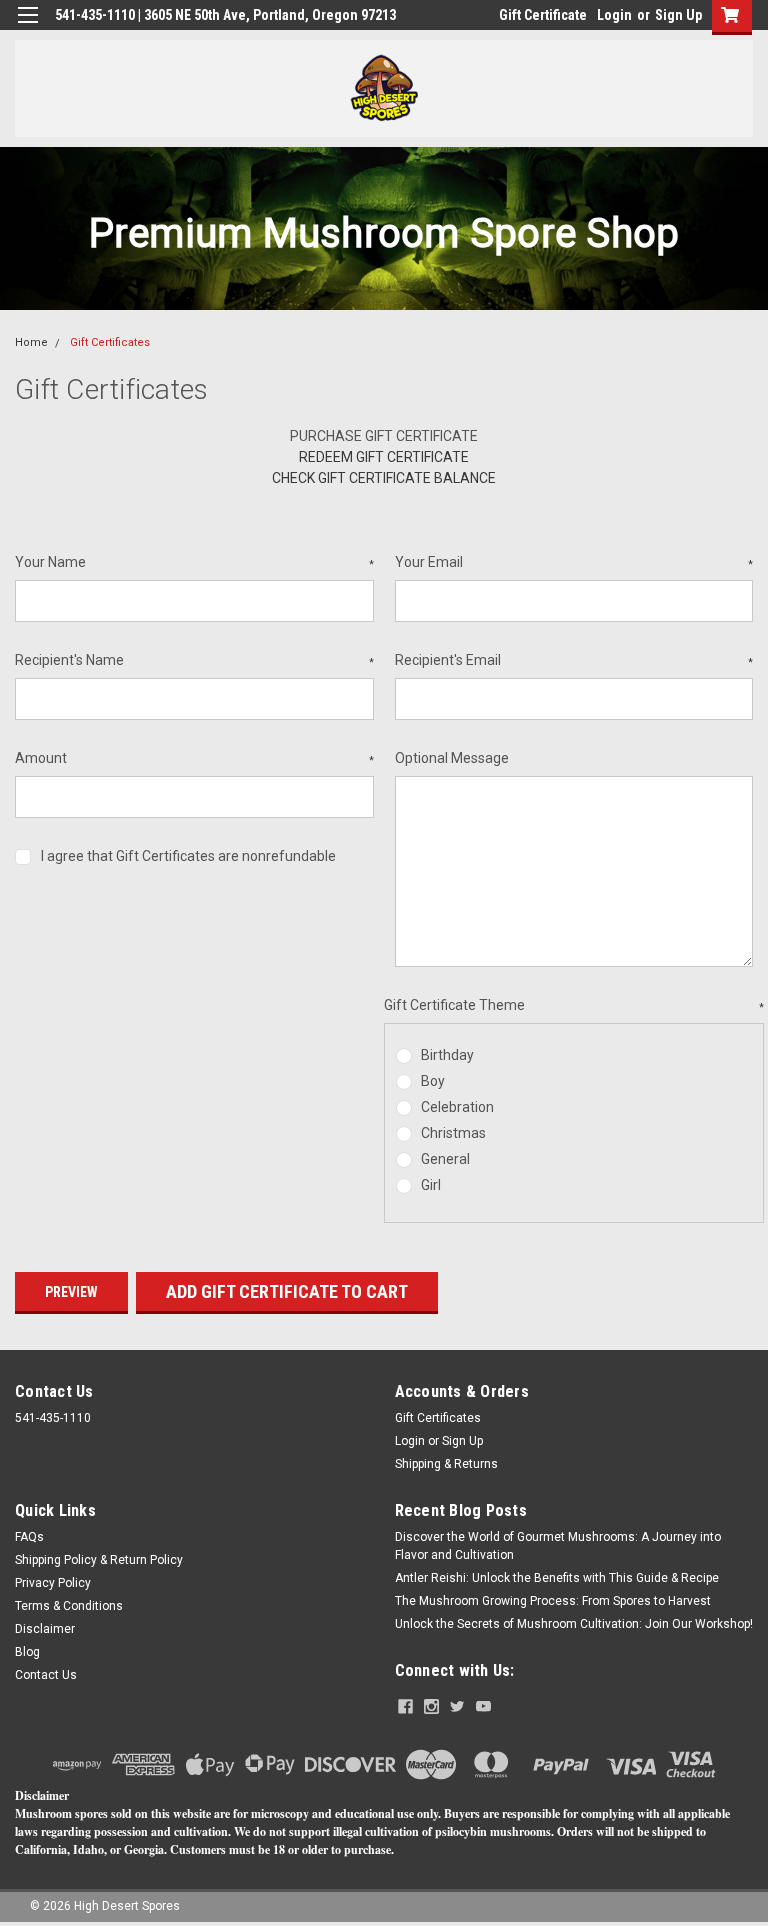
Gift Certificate (543, 15)
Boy (433, 1081)
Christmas (453, 1133)
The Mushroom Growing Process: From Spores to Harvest (553, 1601)
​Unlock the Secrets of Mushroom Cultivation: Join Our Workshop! (574, 1624)
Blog (27, 1652)
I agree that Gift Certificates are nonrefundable (188, 856)
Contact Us (46, 1675)
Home (31, 342)
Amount (194, 758)
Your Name (194, 562)
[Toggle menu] (27, 27)
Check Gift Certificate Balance (384, 478)
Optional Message (452, 758)
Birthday (447, 1055)
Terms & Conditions (69, 1606)
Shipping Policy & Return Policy (99, 1560)
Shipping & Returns (446, 1464)
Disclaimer (45, 1629)
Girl (431, 1185)
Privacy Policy (53, 1583)
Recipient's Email (574, 660)
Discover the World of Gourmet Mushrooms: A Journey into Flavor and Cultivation (558, 1546)
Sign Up (678, 15)
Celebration (457, 1107)
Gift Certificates (110, 342)
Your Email (574, 562)
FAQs (29, 1537)
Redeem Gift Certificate (384, 457)
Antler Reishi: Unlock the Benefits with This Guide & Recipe (557, 1578)
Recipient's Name (194, 660)
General (445, 1159)
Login (614, 15)
